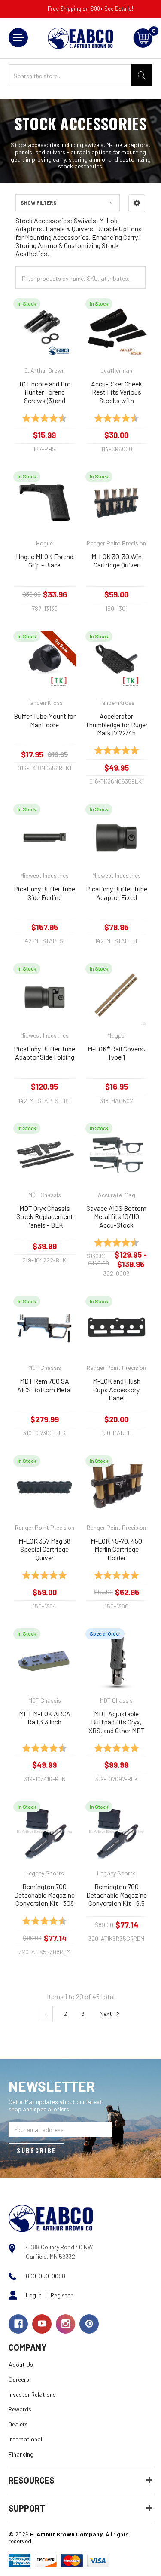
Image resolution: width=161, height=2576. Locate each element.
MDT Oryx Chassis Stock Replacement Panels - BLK (45, 1216)
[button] (137, 203)
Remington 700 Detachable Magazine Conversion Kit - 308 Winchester (44, 1895)
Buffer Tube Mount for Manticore (45, 720)
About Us (21, 2364)
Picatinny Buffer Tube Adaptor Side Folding (44, 1053)
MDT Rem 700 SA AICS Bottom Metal (44, 1385)
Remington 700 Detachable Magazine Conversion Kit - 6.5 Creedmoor (117, 1895)
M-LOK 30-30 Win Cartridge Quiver (117, 561)
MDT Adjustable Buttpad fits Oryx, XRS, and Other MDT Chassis (117, 1722)
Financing (21, 2454)
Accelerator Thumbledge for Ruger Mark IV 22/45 (117, 724)
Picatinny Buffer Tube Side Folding (44, 893)
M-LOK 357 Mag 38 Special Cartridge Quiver (44, 1549)
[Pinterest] (89, 2324)
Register (62, 2295)
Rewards (20, 2409)
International (25, 2439)
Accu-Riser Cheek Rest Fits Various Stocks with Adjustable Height (117, 392)
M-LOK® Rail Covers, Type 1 (116, 1053)
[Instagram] (65, 2324)
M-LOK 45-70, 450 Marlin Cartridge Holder (116, 1549)
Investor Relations (32, 2394)
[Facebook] (18, 2324)
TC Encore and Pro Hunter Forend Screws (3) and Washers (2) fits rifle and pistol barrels (45, 392)
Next (106, 2014)
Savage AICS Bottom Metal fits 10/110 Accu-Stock (116, 1216)
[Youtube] (42, 2324)
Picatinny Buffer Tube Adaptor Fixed (117, 893)
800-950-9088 (46, 2276)
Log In (34, 2295)
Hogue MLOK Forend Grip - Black (45, 561)
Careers (19, 2379)
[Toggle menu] (18, 38)
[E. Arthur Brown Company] (51, 2218)
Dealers (18, 2424)
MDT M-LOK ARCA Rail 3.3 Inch (45, 1718)
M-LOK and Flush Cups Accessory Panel (117, 1389)
